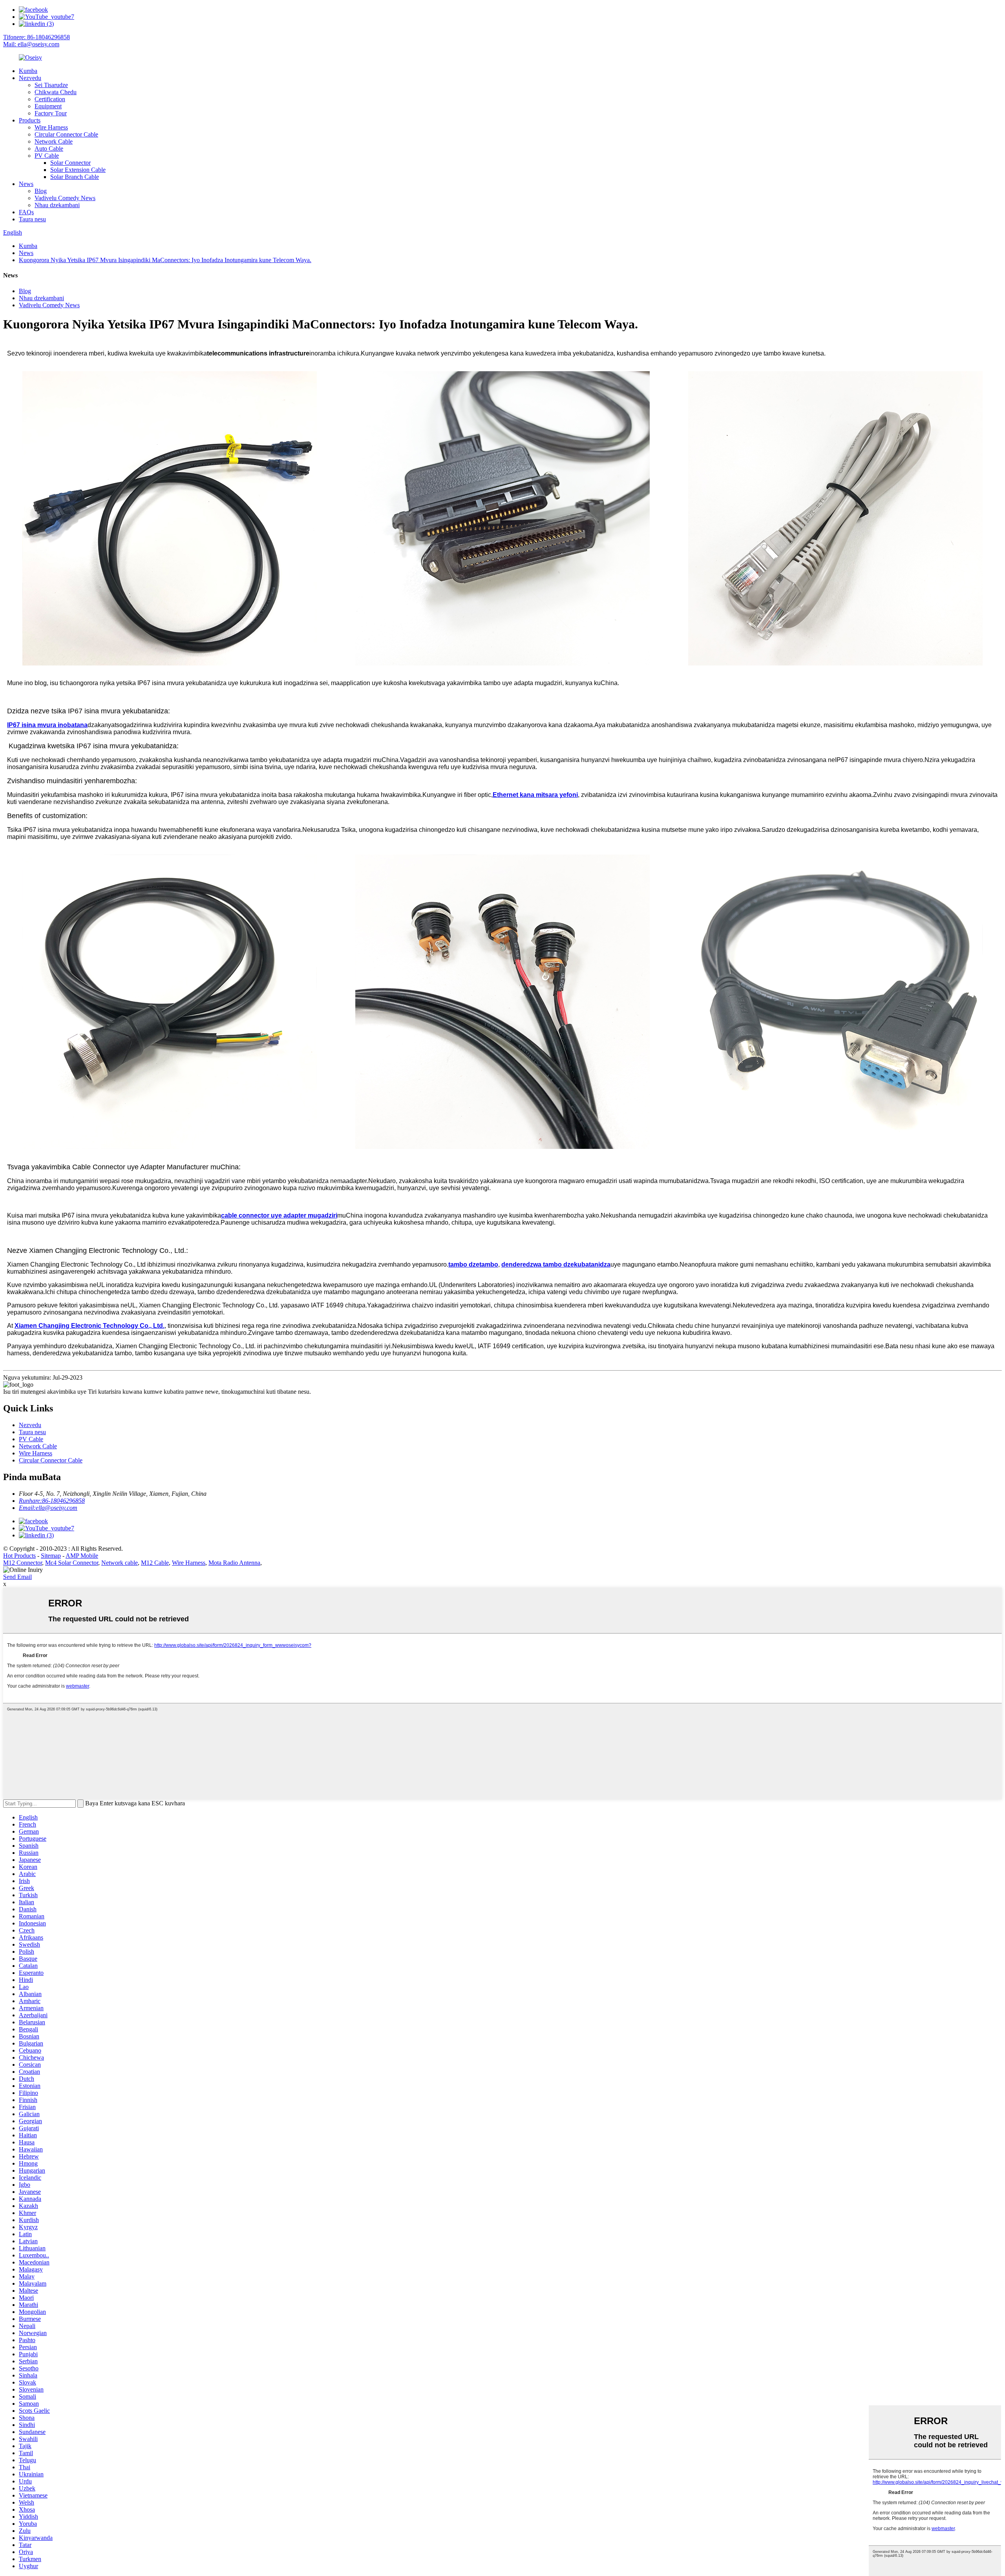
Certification (50, 99)
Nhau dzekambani (57, 205)
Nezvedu (30, 78)
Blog (41, 191)
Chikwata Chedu (56, 92)
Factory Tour (51, 113)
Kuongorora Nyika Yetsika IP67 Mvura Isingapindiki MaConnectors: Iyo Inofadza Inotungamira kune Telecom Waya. (165, 260)
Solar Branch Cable (75, 177)
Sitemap (51, 1556)
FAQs (26, 212)
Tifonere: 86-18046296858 (37, 37)
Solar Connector (70, 163)
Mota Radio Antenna (234, 1563)
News (26, 184)
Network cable (120, 1563)
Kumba (28, 71)
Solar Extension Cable (78, 170)
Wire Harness (51, 127)
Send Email (17, 1577)
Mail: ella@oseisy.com (31, 44)
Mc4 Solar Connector (72, 1563)
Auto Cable (49, 149)
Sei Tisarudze (51, 85)
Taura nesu (32, 219)
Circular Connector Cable (66, 134)
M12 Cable (155, 1563)
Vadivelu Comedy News (65, 198)
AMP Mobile (82, 1556)
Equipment (48, 106)
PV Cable (47, 156)
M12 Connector (23, 1563)
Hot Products (19, 1556)
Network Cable (54, 141)
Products (30, 120)
